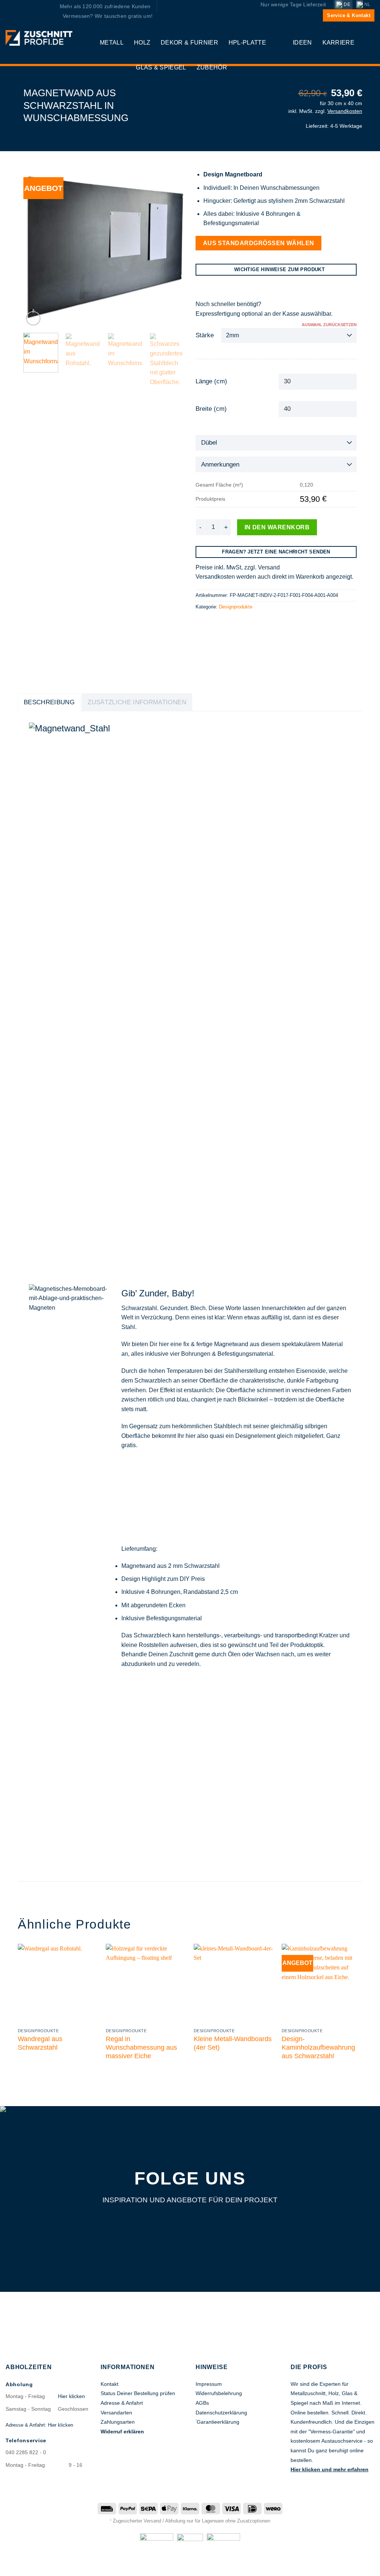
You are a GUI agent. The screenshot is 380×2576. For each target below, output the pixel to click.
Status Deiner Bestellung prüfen (138, 2393)
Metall (112, 43)
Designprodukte (236, 607)
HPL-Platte (247, 43)
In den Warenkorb (277, 527)
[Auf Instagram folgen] (190, 2222)
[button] (370, 43)
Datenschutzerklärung (221, 2413)
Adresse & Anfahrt (122, 2403)
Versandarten (116, 2413)
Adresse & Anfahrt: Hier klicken (39, 2425)
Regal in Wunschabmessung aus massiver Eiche (141, 2047)
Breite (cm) (211, 409)
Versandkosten (345, 111)
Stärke (205, 335)
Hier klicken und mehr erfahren (330, 2469)
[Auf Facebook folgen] (173, 2222)
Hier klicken (71, 2396)
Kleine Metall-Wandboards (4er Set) (233, 2043)
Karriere (339, 43)
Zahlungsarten (118, 2422)
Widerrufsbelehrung (219, 2393)
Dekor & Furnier (189, 43)
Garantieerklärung (218, 2422)
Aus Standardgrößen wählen (259, 243)
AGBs (202, 2403)
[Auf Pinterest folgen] (208, 2222)
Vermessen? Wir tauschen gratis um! (108, 16)
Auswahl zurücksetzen (329, 325)
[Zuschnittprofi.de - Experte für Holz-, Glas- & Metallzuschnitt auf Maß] (39, 38)
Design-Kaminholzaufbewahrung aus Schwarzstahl (318, 2047)
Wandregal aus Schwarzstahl (40, 2043)
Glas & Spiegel (161, 67)
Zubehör (212, 67)
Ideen (302, 43)
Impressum (209, 2384)
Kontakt (109, 2384)
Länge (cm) (211, 381)
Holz (142, 43)
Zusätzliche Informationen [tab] (137, 702)
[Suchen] (236, 67)
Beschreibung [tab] (49, 702)
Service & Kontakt (349, 15)
